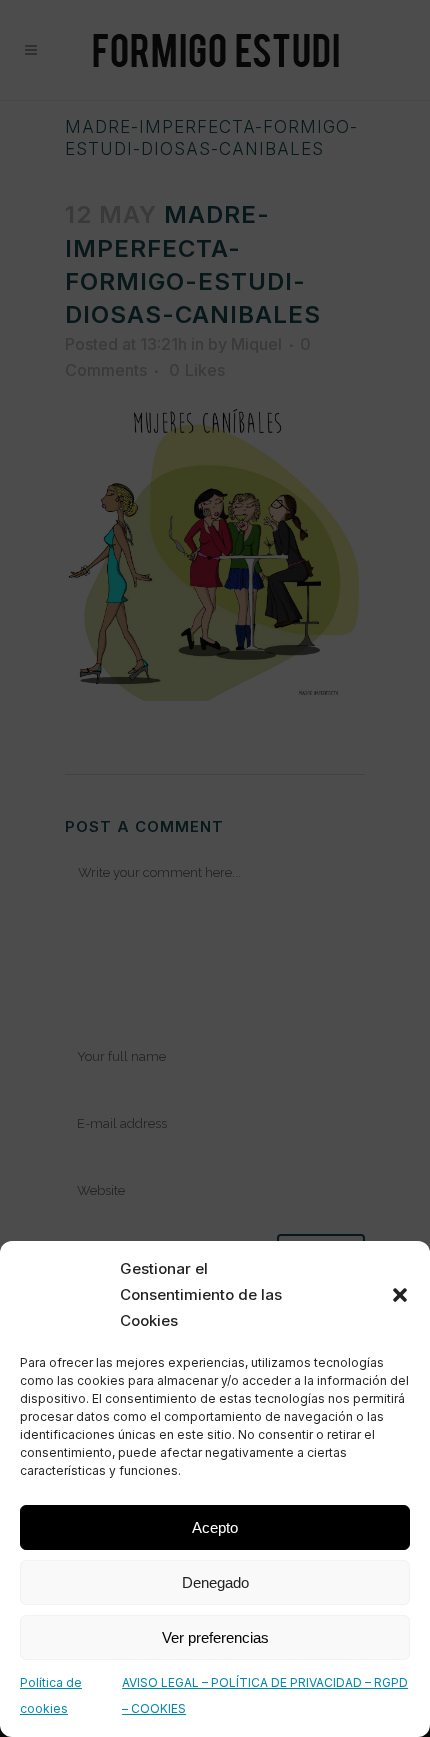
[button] (400, 1295)
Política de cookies (51, 1695)
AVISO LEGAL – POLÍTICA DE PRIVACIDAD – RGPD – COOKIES (265, 1695)
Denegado (215, 1582)
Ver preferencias (215, 1637)
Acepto (215, 1527)
